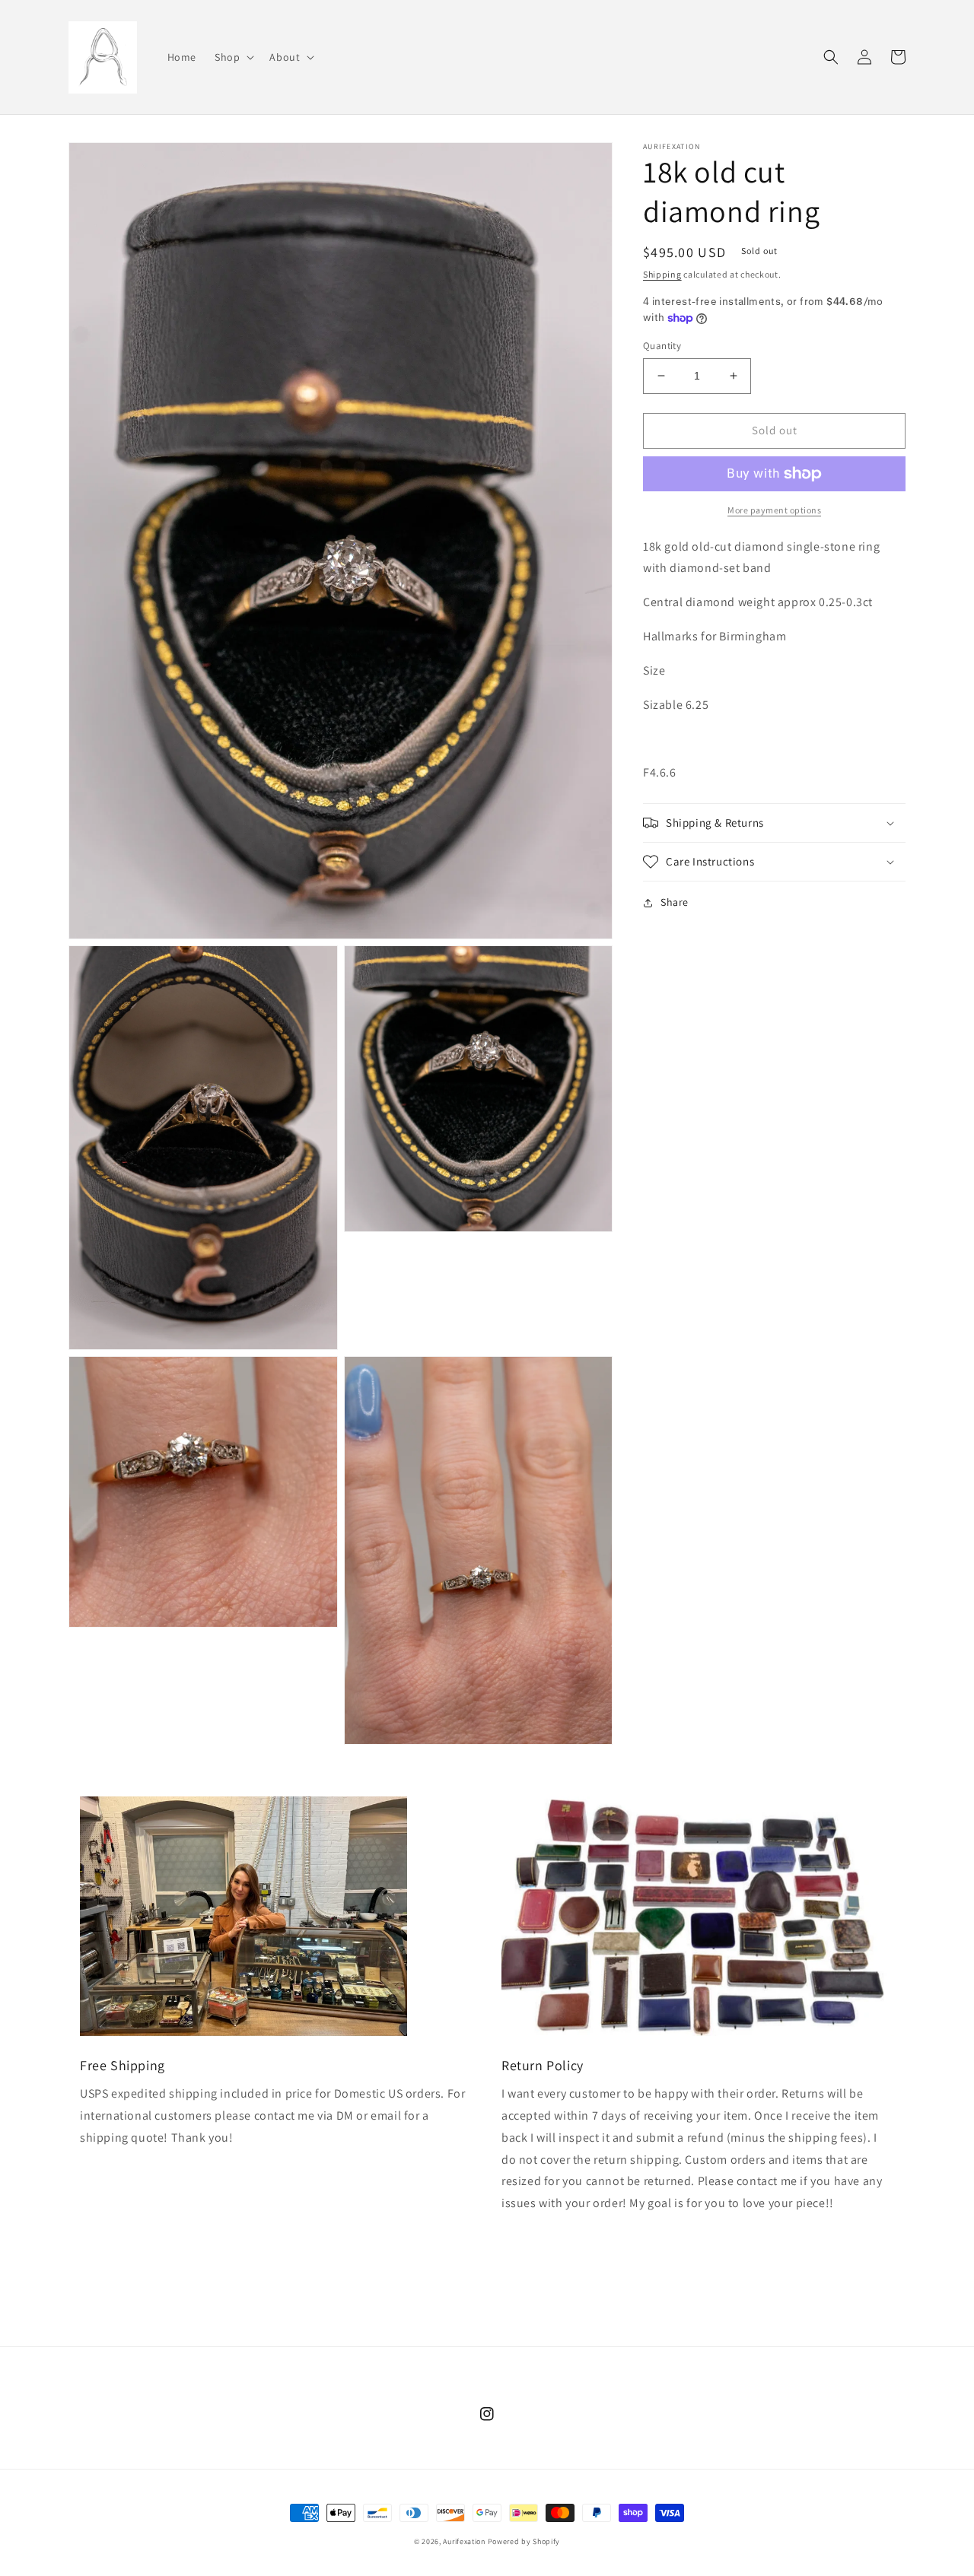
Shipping (662, 274)
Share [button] (675, 902)
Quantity (662, 346)
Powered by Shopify (524, 2541)
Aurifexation (464, 2541)
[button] (233, 57)
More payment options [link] (774, 510)
